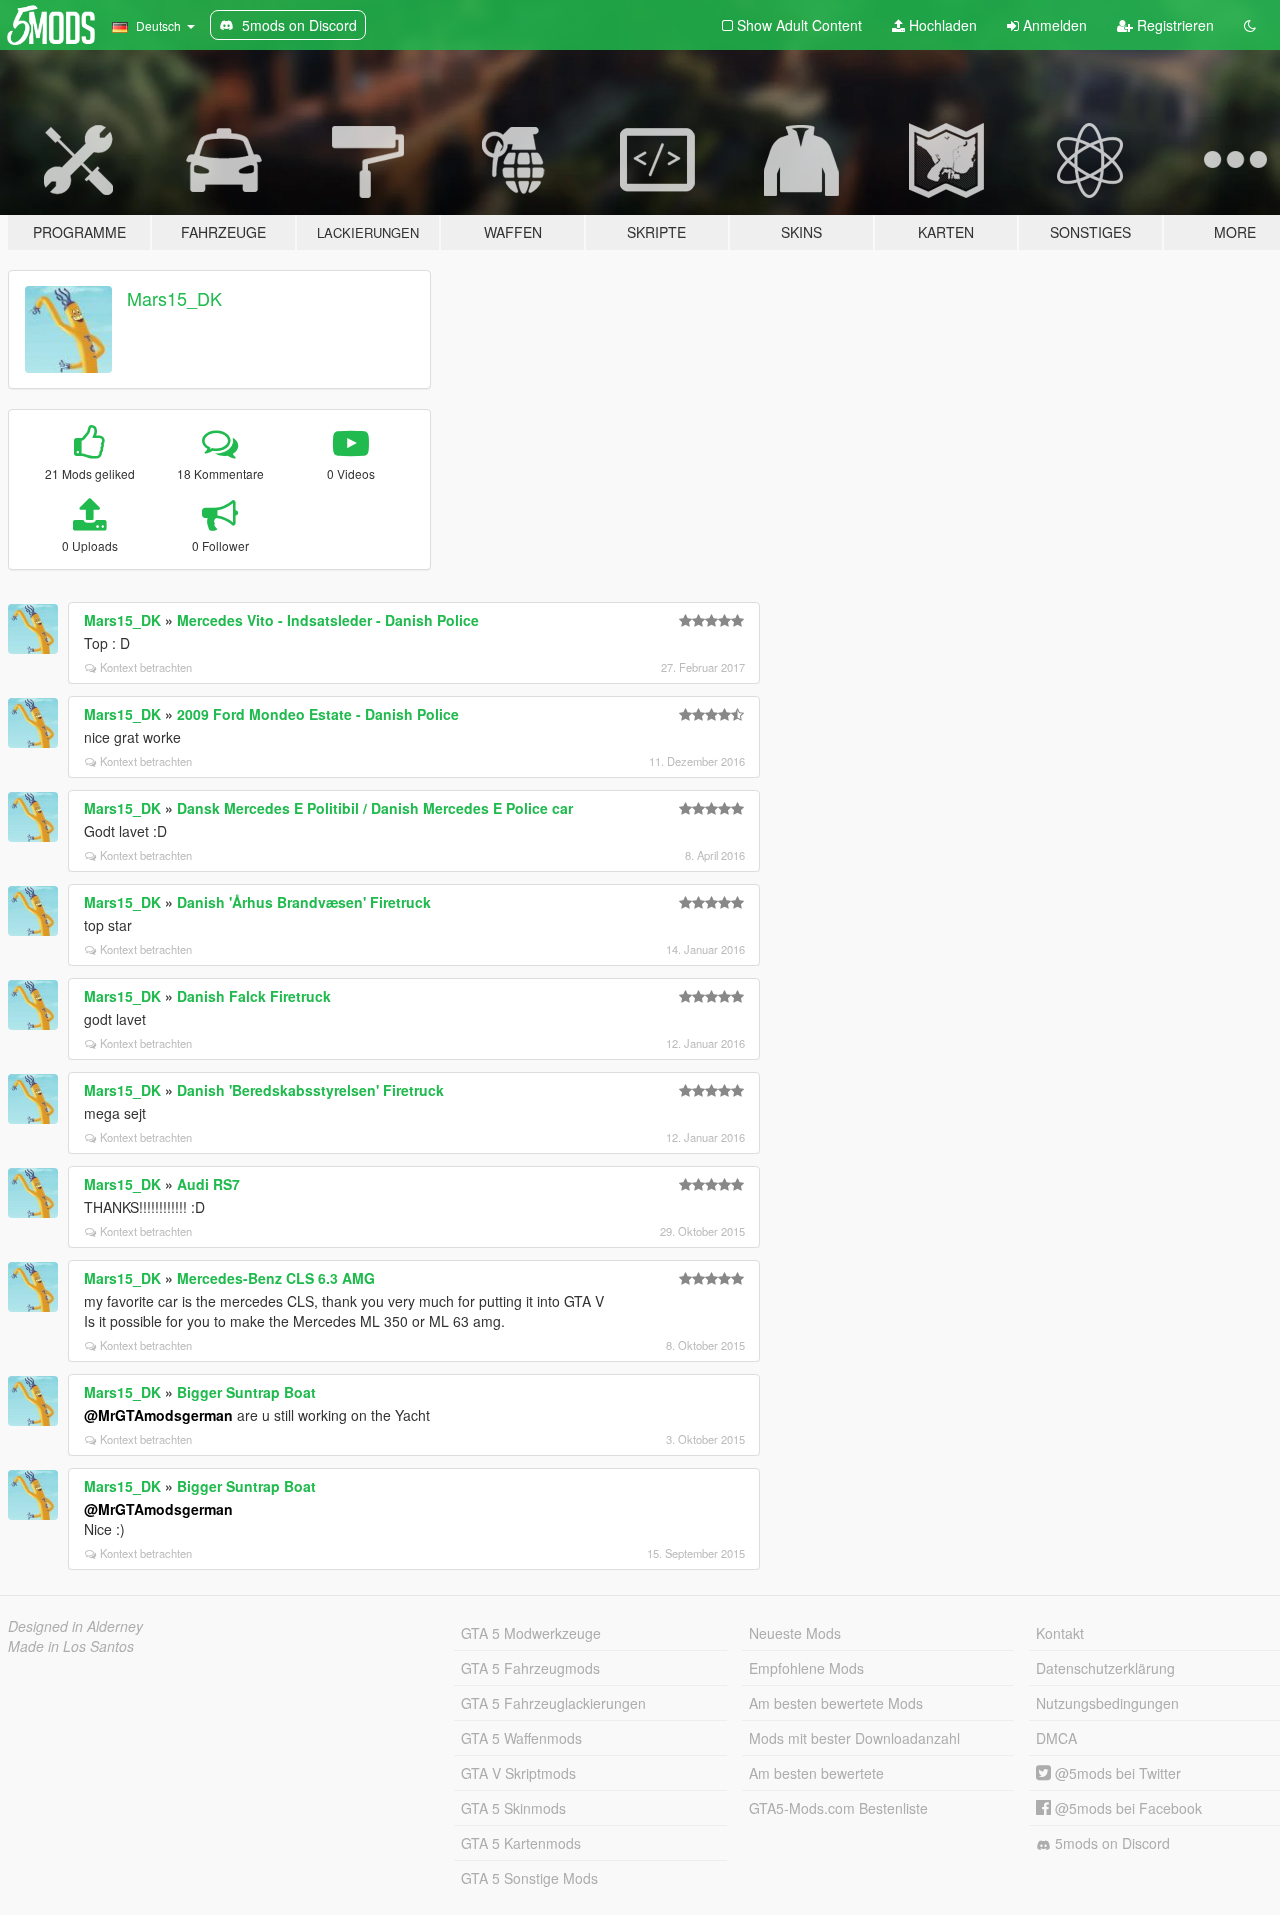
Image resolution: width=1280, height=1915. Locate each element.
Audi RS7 (208, 1184)
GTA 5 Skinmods (513, 1808)
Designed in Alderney (75, 1626)
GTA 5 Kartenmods (521, 1843)
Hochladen (941, 25)
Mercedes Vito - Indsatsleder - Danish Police (328, 620)
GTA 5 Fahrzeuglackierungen (553, 1703)
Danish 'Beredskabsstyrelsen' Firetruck (310, 1090)
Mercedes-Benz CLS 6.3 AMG (276, 1278)
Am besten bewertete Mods (836, 1703)
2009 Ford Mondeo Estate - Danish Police (318, 714)
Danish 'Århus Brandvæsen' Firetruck (304, 902)
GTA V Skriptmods (518, 1773)
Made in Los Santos (71, 1646)
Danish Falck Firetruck (254, 996)
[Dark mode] (1250, 25)
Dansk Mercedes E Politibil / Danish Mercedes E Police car (375, 808)
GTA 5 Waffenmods (521, 1738)
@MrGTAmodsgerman (158, 1415)
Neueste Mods (795, 1633)
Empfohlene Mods (806, 1668)
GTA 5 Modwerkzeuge (531, 1633)
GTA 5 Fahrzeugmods (530, 1668)
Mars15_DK (174, 298)
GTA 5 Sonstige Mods (529, 1878)
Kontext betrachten (146, 667)
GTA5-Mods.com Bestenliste (838, 1808)
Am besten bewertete (816, 1773)
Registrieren (1173, 25)
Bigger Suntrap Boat (246, 1392)
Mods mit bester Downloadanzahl (854, 1738)
